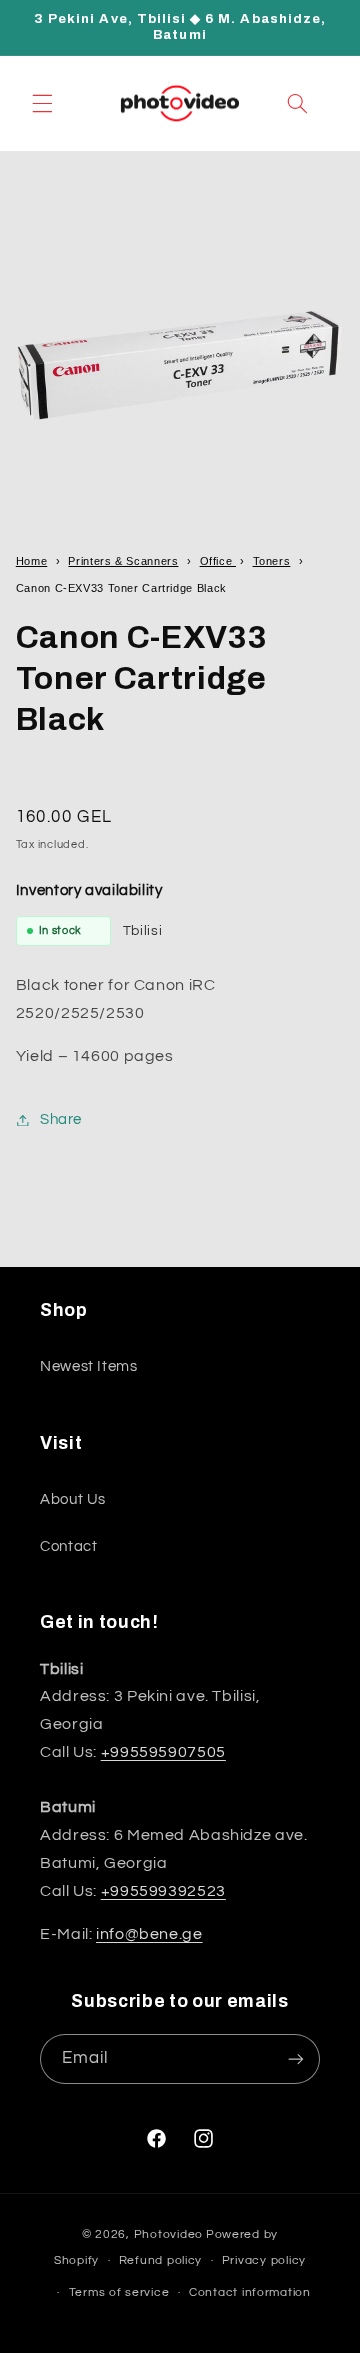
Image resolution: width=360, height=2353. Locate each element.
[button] (42, 103)
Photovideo (168, 2234)
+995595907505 (163, 1752)
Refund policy (161, 2260)
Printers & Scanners (123, 561)
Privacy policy (264, 2260)
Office (218, 561)
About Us (73, 1499)
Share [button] (61, 1119)
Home (32, 561)
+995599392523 (163, 1891)
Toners (272, 561)
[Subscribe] (296, 2058)
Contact (68, 1546)
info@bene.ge (149, 1934)
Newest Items (89, 1366)
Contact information (250, 2292)
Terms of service (119, 2292)
